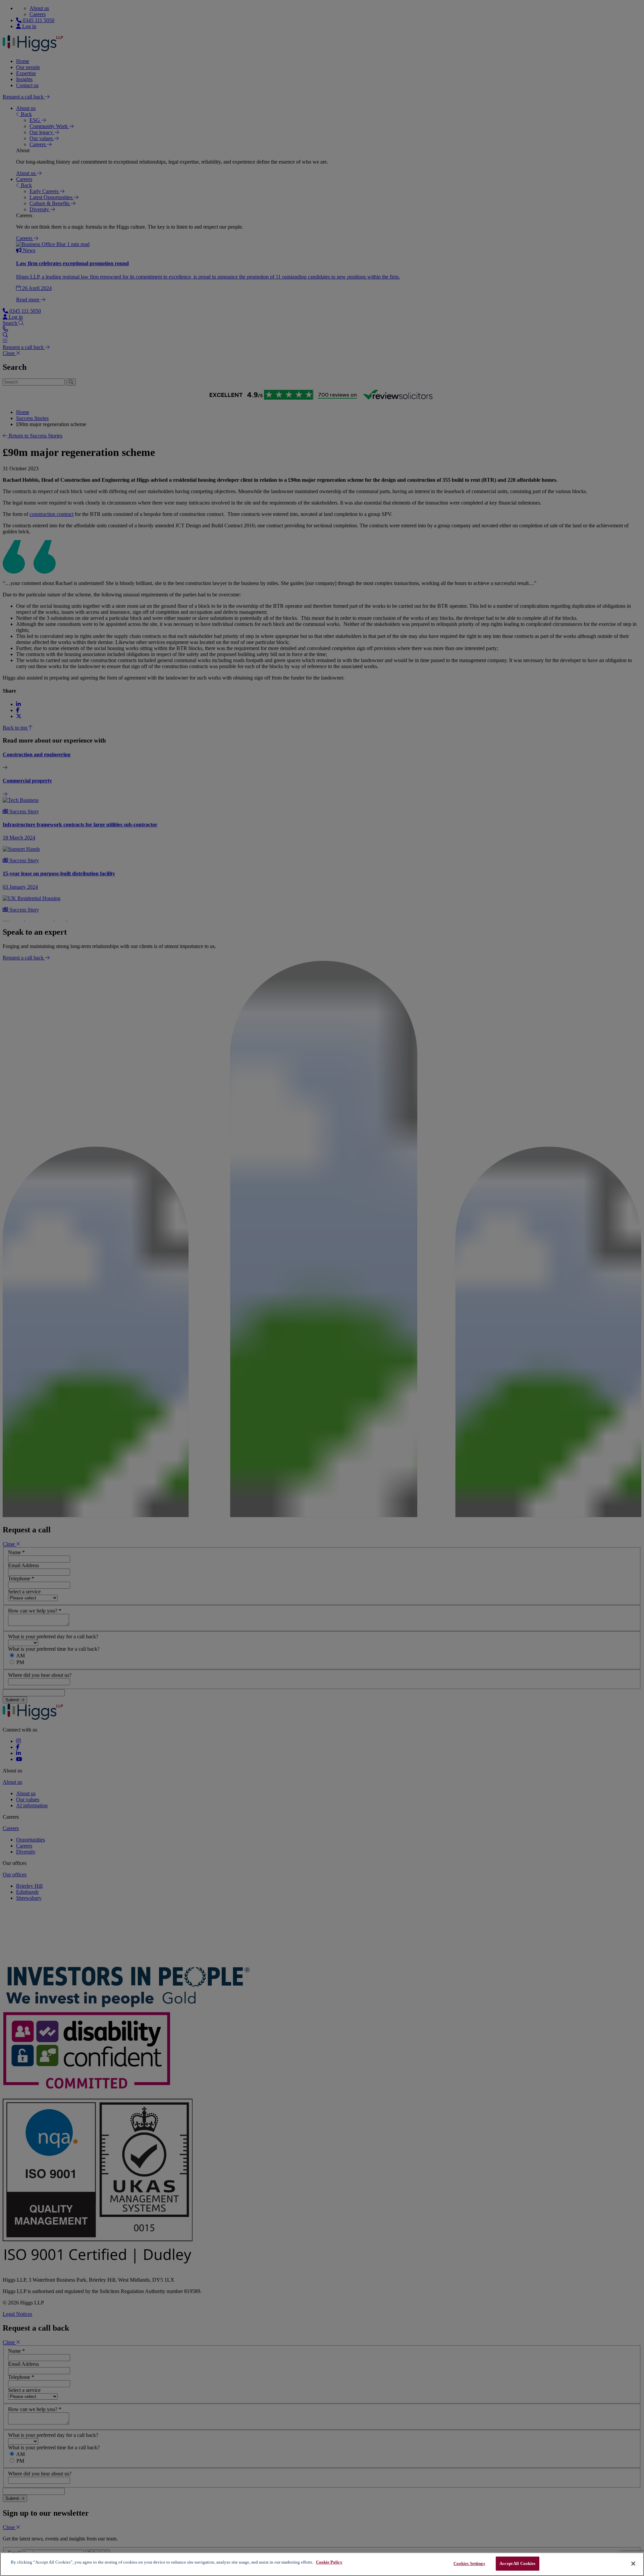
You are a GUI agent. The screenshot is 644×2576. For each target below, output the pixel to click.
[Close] (633, 2564)
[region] (322, 2564)
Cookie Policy (329, 2562)
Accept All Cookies (517, 2563)
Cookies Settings (469, 2563)
